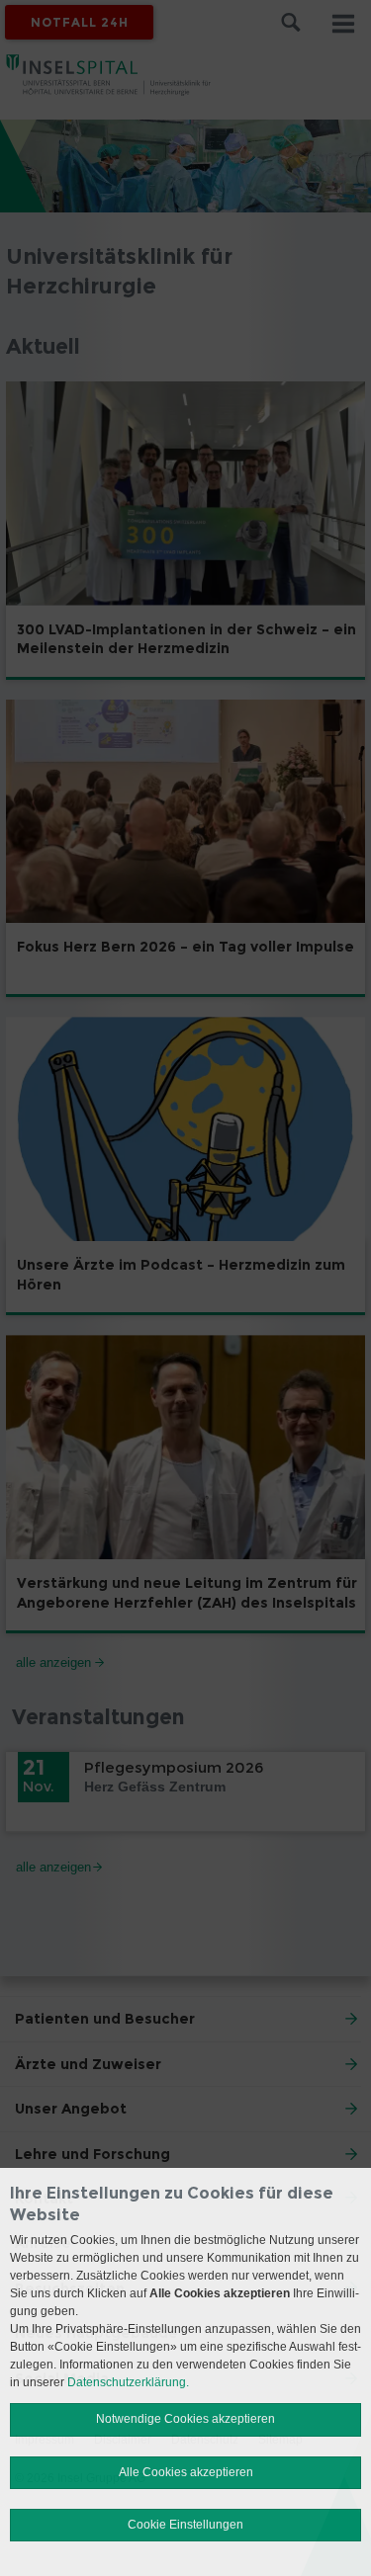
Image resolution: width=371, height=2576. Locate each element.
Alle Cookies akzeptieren (186, 2472)
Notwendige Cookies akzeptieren (185, 2419)
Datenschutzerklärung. (128, 2382)
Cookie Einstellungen (185, 2525)
